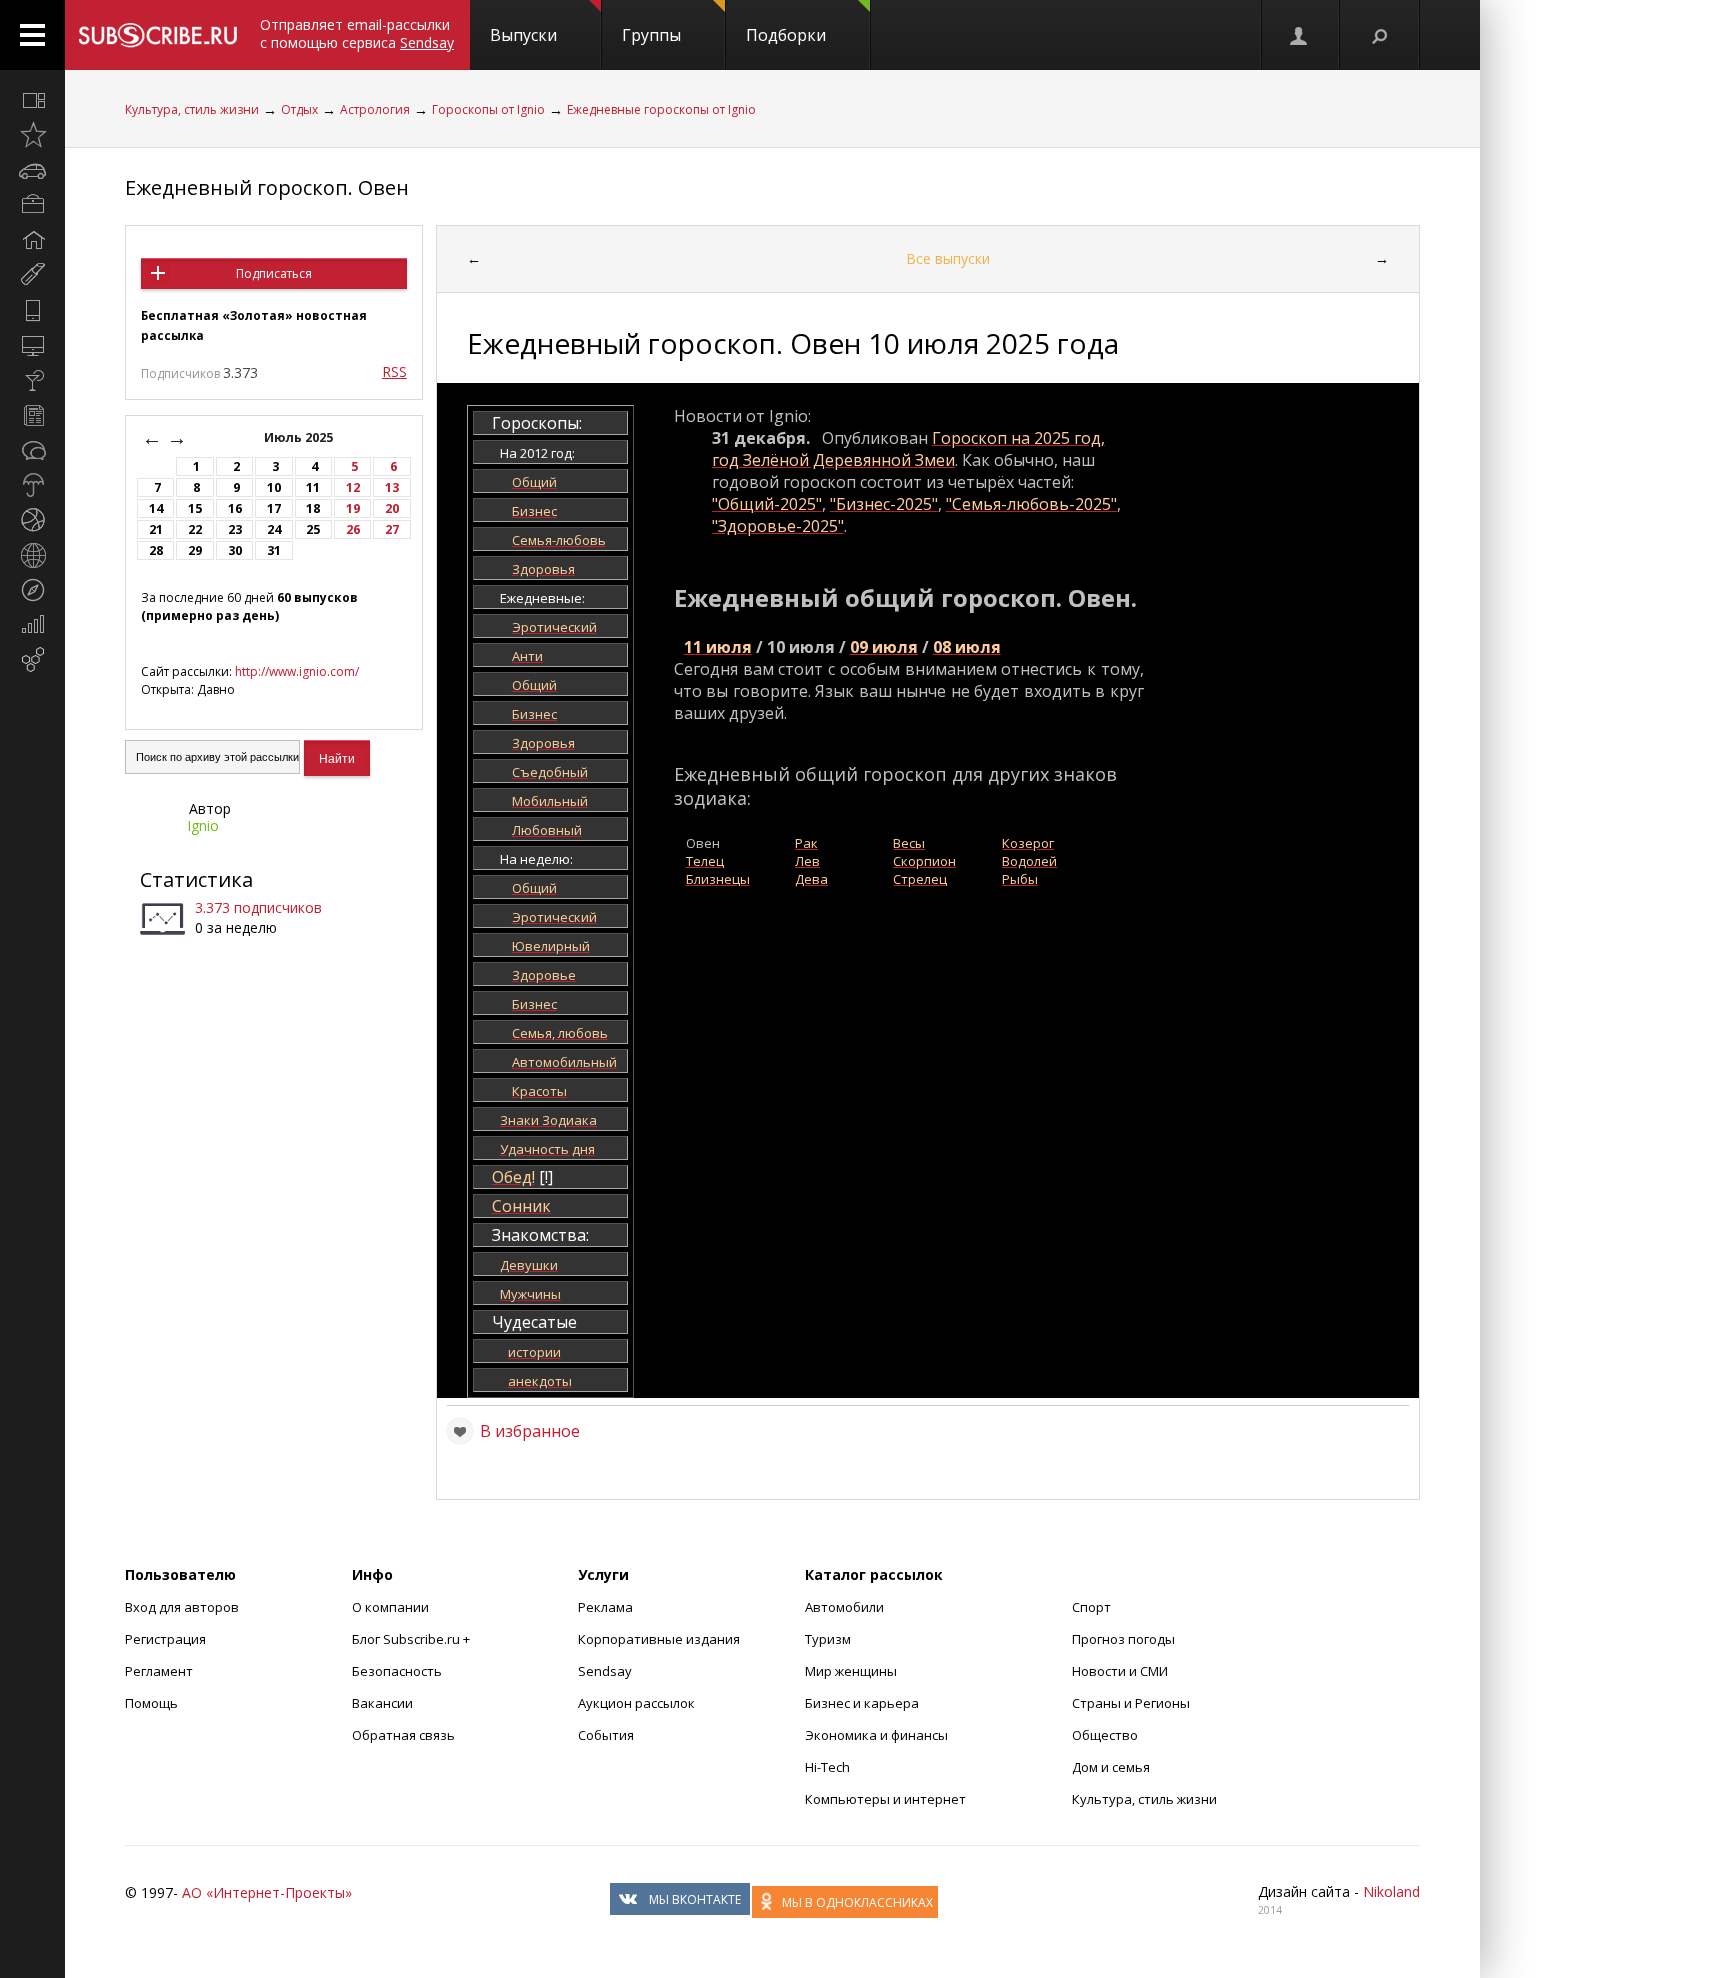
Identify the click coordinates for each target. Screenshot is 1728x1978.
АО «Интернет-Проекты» (267, 1892)
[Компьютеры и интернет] (32, 345)
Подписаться (274, 273)
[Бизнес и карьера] (32, 205)
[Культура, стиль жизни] (32, 380)
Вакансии (382, 1703)
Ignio (203, 825)
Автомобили (844, 1607)
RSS (394, 371)
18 (313, 508)
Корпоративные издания (659, 1639)
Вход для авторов (182, 1607)
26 (353, 529)
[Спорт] (32, 520)
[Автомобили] (32, 170)
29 (195, 550)
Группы (651, 35)
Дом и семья (1111, 1767)
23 (235, 529)
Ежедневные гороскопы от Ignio (661, 109)
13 (392, 487)
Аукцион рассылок (636, 1703)
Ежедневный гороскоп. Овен (267, 187)
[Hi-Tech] (32, 310)
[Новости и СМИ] (32, 415)
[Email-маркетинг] (32, 660)
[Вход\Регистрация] (1300, 35)
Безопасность (397, 1671)
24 (274, 529)
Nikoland (1391, 1891)
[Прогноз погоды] (32, 485)
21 (156, 529)
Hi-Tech (827, 1767)
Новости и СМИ (1120, 1671)
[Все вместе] (32, 100)
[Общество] (32, 450)
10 (274, 487)
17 (274, 508)
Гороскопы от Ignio (488, 109)
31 (274, 550)
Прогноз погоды (1123, 1639)
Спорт (1091, 1607)
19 (353, 508)
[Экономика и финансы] (32, 625)
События (606, 1735)
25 (313, 529)
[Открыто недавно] (32, 135)
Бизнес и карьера (862, 1703)
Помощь (151, 1703)
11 (313, 487)
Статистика (196, 879)
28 (156, 550)
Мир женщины (851, 1671)
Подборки (786, 35)
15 (195, 508)
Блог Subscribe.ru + (412, 1639)
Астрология (375, 109)
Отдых (299, 109)
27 (392, 529)
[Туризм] (32, 590)
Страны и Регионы (1131, 1703)
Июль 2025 (300, 437)
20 (392, 508)
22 (195, 529)
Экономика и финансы (876, 1735)
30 (235, 550)
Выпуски (523, 35)
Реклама (605, 1607)
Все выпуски (948, 258)
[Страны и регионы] (32, 555)
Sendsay (605, 1671)
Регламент (159, 1671)
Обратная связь (403, 1735)
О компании (390, 1607)
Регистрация (165, 1639)
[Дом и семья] (32, 240)
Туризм (828, 1639)
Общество (1105, 1735)
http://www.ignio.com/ (297, 671)
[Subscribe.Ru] (157, 35)
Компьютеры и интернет (885, 1799)
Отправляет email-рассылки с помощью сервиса (357, 33)
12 (353, 487)
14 (156, 508)
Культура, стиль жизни (192, 109)
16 (235, 508)
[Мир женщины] (32, 275)
